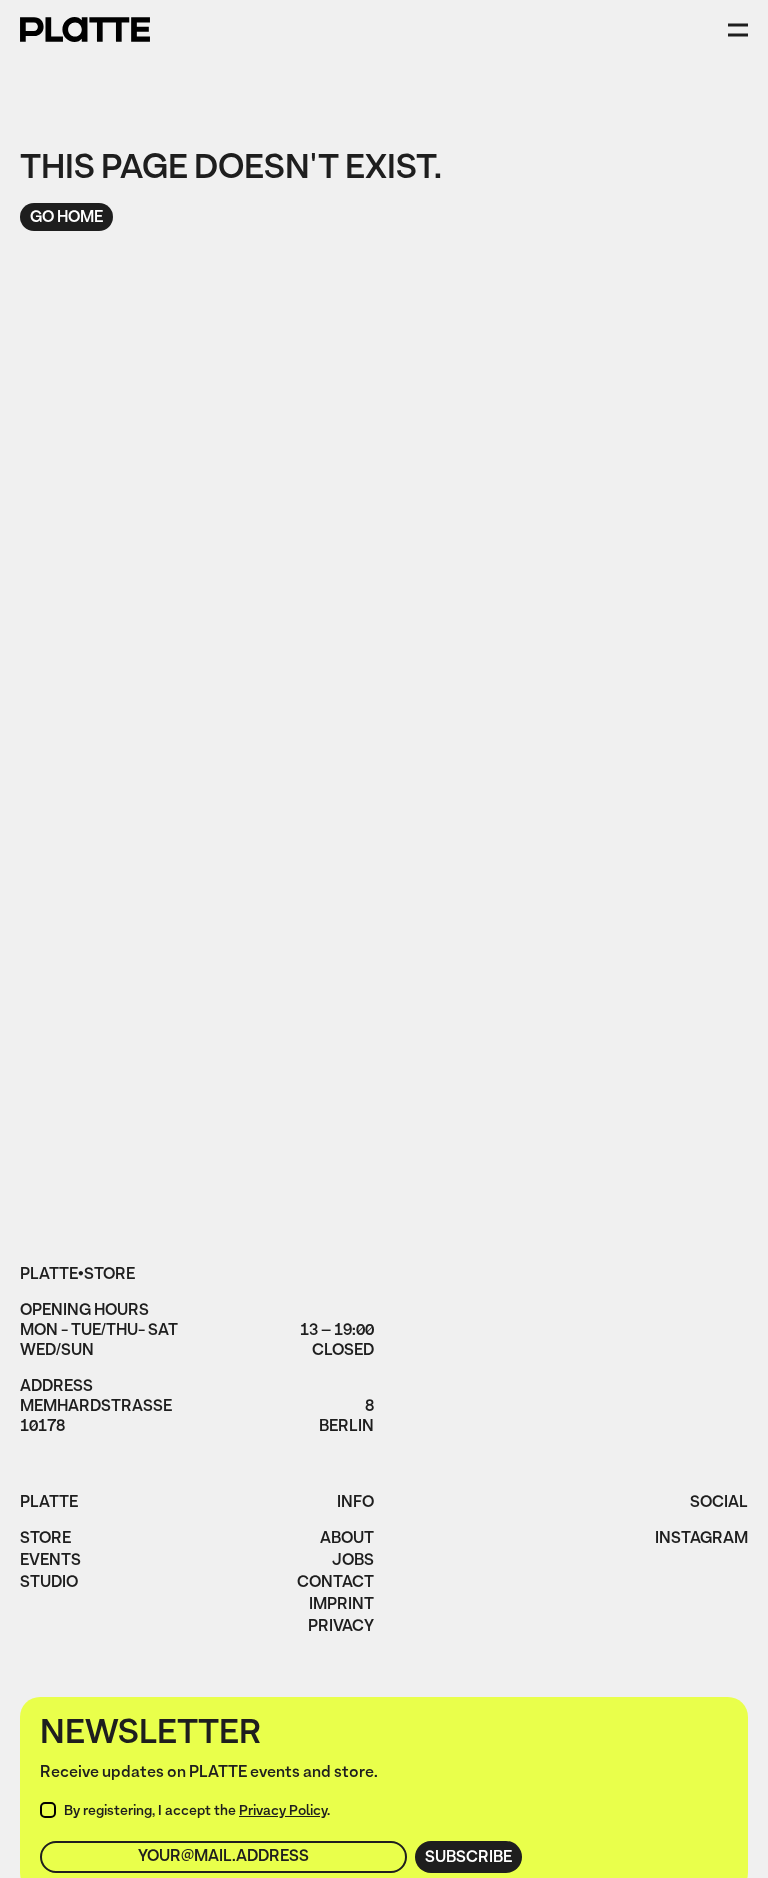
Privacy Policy (283, 1811)
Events (50, 1562)
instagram (701, 1540)
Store (45, 1540)
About (347, 1540)
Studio (49, 1584)
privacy (341, 1628)
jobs (353, 1562)
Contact (335, 1584)
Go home (66, 218)
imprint (341, 1606)
